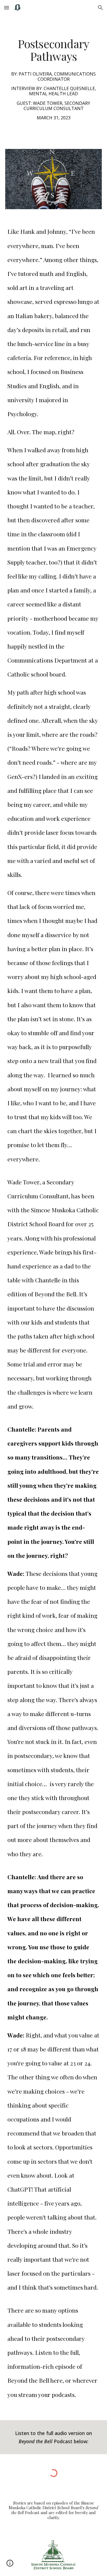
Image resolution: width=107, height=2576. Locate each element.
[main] (54, 79)
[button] (7, 8)
